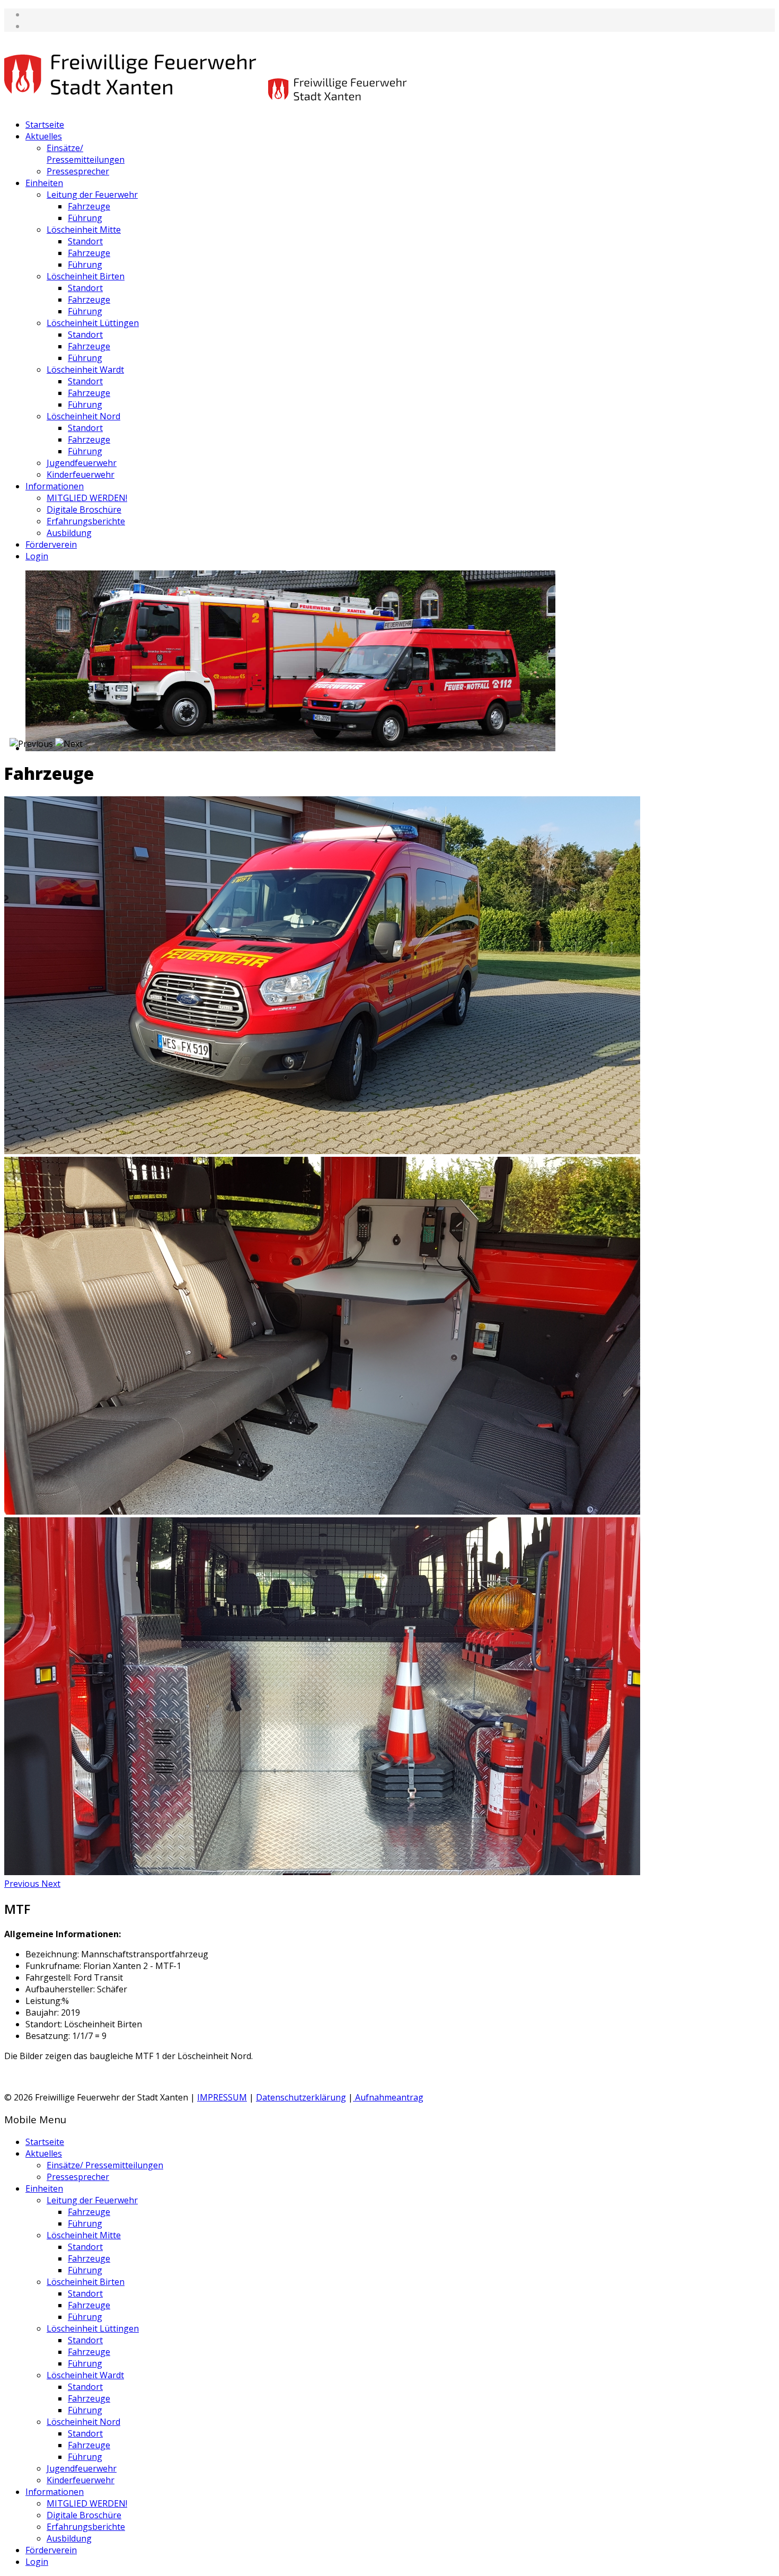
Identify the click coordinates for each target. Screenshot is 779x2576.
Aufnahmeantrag (388, 2097)
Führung (85, 218)
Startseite (45, 125)
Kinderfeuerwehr (81, 474)
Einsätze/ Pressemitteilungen (86, 154)
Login (37, 556)
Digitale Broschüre (84, 509)
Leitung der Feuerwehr (92, 195)
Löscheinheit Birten (86, 276)
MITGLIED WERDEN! (87, 498)
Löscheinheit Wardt (85, 370)
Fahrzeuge (89, 206)
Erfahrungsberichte (86, 521)
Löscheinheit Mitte (84, 230)
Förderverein (51, 544)
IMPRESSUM (222, 2097)
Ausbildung (69, 533)
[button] (23, 1884)
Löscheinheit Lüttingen (93, 323)
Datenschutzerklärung (301, 2097)
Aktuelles (44, 136)
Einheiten (44, 183)
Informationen (55, 486)
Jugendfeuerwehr (82, 463)
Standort (85, 241)
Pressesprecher (78, 171)
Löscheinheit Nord (83, 416)
